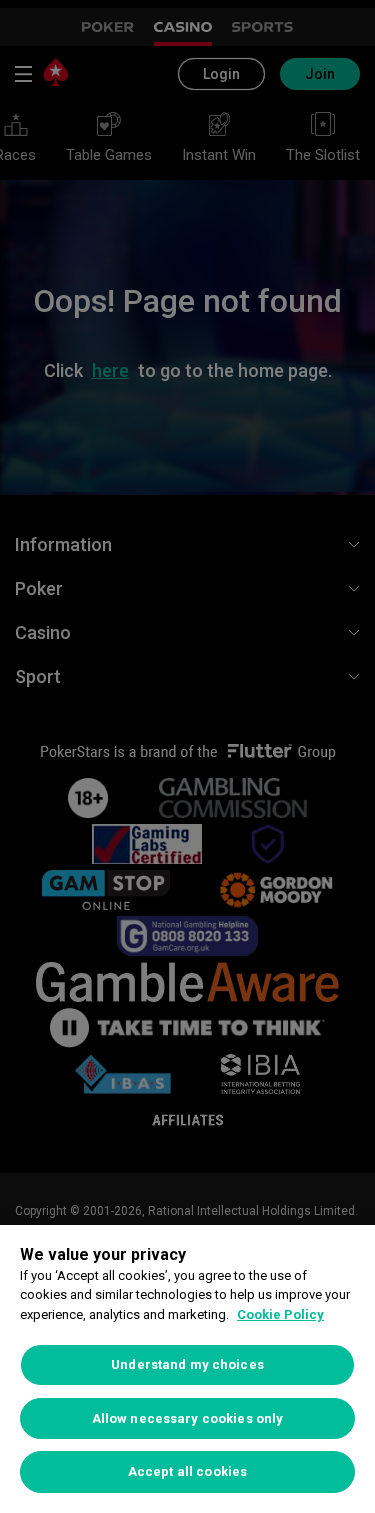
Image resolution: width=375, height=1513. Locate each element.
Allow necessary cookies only (188, 1418)
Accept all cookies (187, 1471)
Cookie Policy (280, 1314)
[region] (187, 1369)
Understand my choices (187, 1364)
